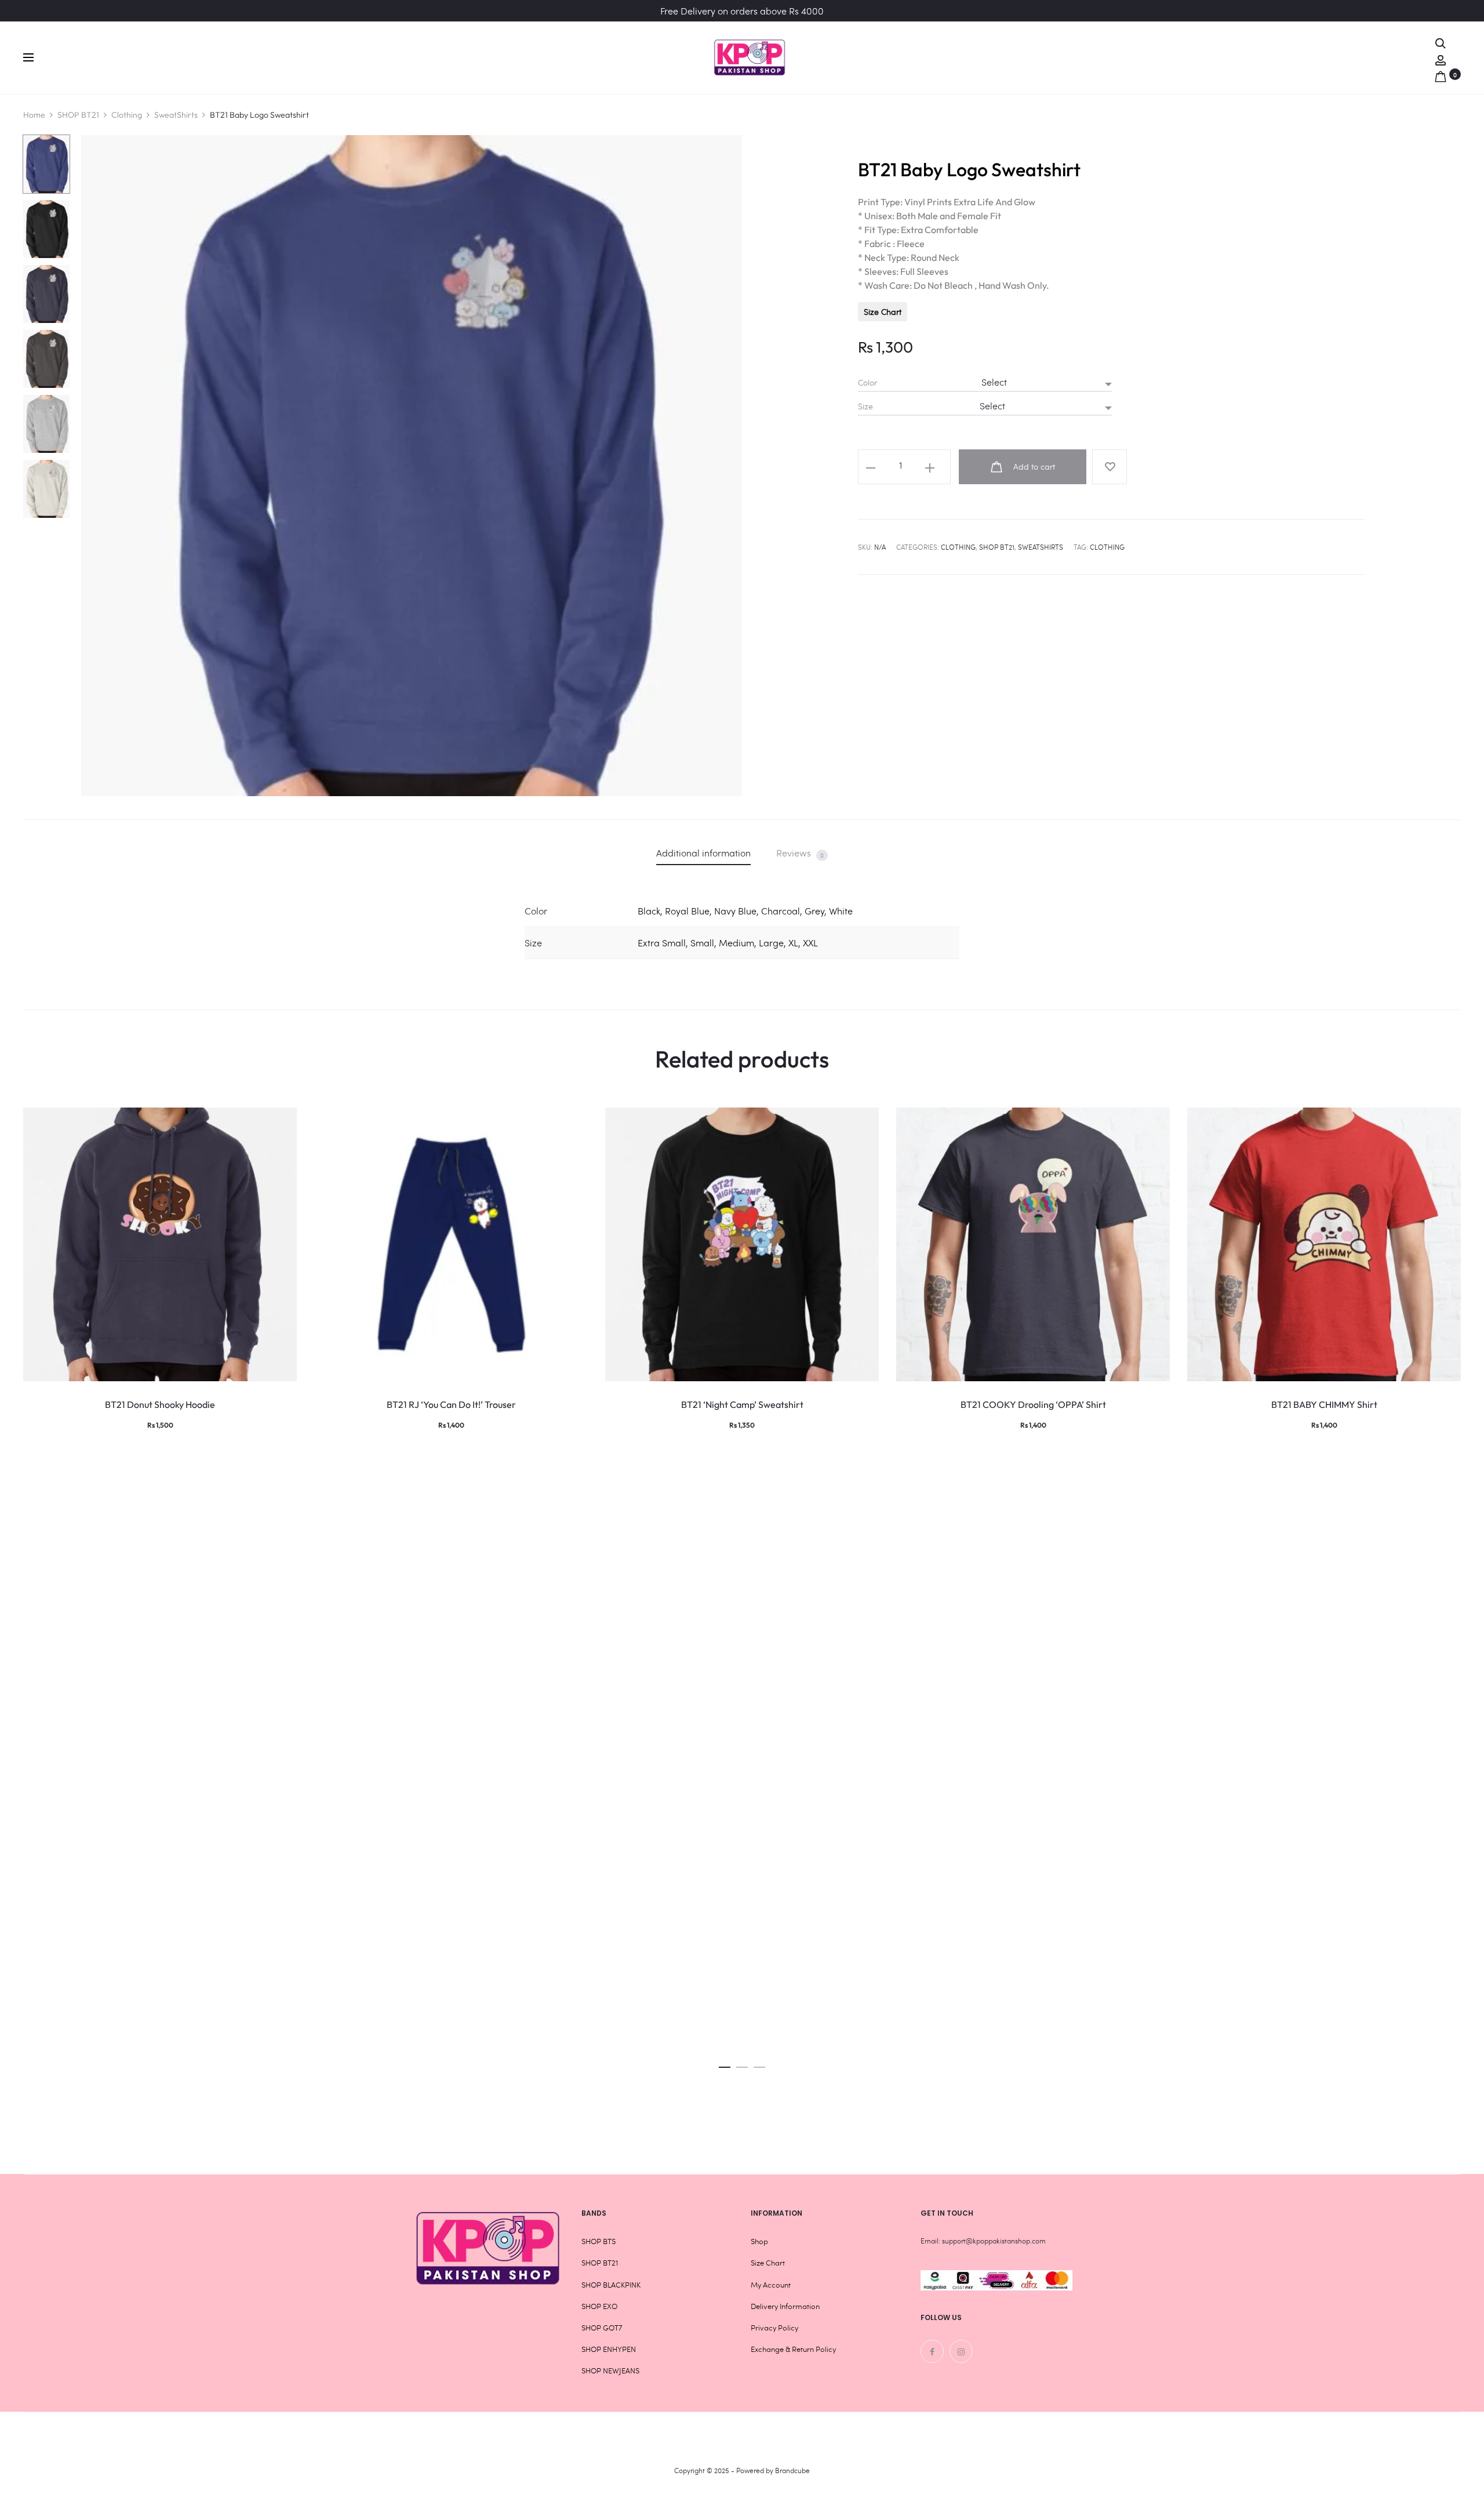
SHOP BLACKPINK (611, 2285)
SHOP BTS (599, 2241)
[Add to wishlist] (1110, 467)
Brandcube (792, 2470)
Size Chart (883, 312)
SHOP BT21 (78, 115)
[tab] (703, 853)
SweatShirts (176, 115)
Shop (759, 2241)
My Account (771, 2285)
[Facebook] (932, 2351)
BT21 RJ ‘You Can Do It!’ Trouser (451, 1404)
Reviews (800, 853)
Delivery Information (785, 2306)
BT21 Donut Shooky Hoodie (160, 1404)
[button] (725, 2064)
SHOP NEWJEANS (610, 2370)
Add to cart (1033, 467)
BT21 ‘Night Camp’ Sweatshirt (742, 1404)
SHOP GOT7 (602, 2328)
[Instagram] (961, 2351)
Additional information (703, 853)
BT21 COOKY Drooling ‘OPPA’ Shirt (1033, 1404)
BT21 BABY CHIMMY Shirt (1324, 1404)
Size (865, 406)
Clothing (127, 115)
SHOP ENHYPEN (609, 2349)
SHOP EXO (599, 2306)
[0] (1441, 74)
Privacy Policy (774, 2328)
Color (868, 383)
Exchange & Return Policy (793, 2349)
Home (34, 115)
